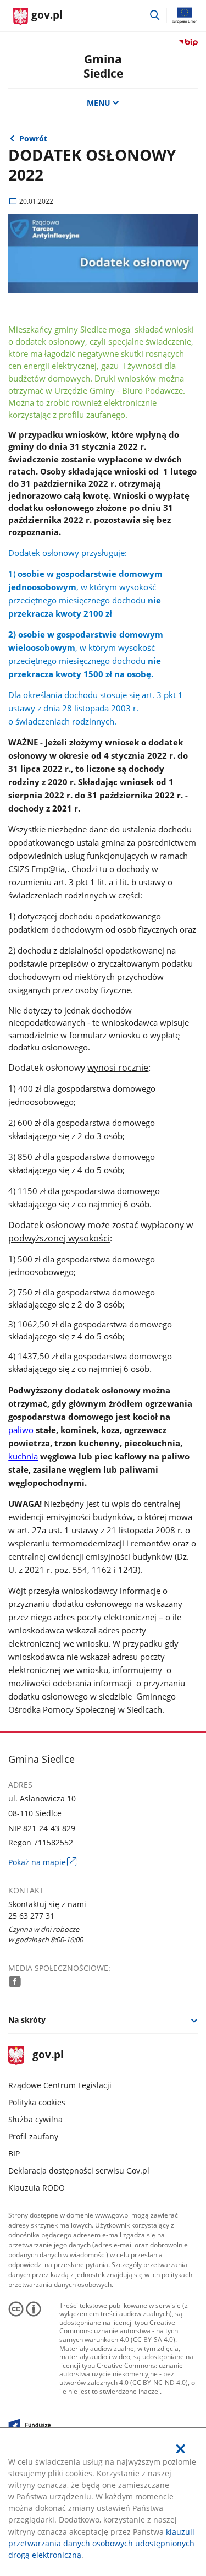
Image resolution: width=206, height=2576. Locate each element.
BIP (14, 2153)
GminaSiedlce (103, 66)
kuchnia (23, 1456)
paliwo (21, 1430)
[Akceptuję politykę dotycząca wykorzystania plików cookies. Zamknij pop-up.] (181, 2449)
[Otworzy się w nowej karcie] (15, 1981)
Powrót (33, 138)
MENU (99, 103)
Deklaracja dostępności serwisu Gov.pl (79, 2171)
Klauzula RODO (37, 2188)
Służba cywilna (35, 2119)
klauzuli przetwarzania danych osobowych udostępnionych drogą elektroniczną (101, 2543)
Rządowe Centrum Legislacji (60, 2085)
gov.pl (48, 2055)
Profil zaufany (33, 2136)
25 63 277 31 (31, 1916)
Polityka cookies (37, 2102)
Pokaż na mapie (42, 1862)
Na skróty (27, 2020)
